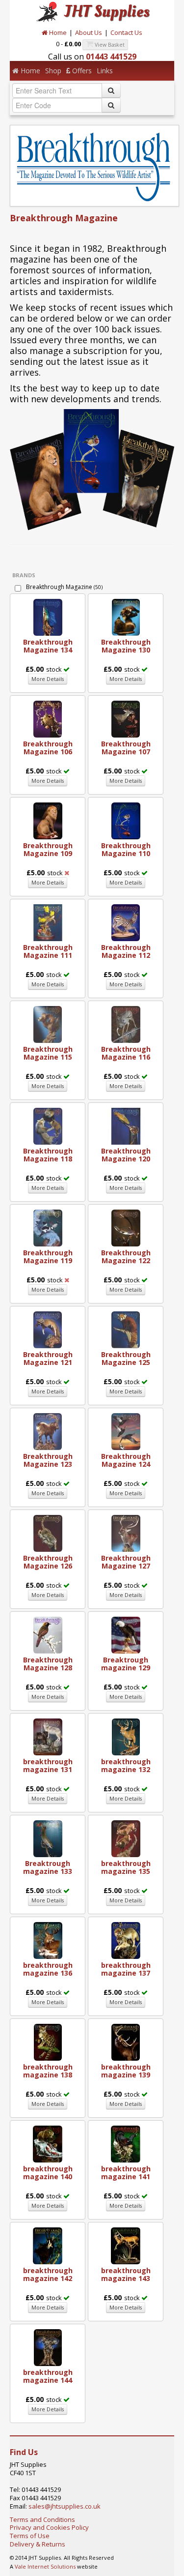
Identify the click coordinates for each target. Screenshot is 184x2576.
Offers (81, 71)
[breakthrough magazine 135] (126, 1838)
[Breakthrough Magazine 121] (48, 1329)
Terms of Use (30, 2536)
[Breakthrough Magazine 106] (48, 718)
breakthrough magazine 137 (126, 1969)
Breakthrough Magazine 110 (126, 849)
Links (105, 71)
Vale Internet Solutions (45, 2566)
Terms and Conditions (42, 2519)
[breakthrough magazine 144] (48, 2347)
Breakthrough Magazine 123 (48, 1460)
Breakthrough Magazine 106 (48, 748)
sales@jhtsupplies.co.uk (65, 2506)
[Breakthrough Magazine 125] (126, 1329)
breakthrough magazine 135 (126, 1867)
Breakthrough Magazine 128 (48, 1664)
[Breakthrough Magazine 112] (126, 922)
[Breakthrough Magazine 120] (126, 1125)
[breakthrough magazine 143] (126, 2245)
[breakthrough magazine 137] (126, 1940)
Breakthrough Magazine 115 (48, 1053)
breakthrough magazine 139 (126, 2071)
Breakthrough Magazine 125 (126, 1358)
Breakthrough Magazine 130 (126, 646)
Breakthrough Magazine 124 (126, 1460)
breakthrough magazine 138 (48, 2071)
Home (57, 32)
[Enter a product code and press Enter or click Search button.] (111, 105)
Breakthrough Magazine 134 (48, 646)
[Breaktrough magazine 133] (48, 1838)
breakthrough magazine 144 (48, 2376)
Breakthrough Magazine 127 (126, 1562)
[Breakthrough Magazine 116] (126, 1024)
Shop (53, 71)
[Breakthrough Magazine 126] (48, 1533)
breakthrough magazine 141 (126, 2173)
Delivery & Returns (38, 2544)
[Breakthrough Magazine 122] (126, 1227)
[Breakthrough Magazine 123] (48, 1431)
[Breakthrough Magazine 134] (48, 617)
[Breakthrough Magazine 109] (48, 820)
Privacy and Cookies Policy (49, 2527)
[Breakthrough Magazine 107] (126, 718)
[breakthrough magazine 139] (126, 2042)
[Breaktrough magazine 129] (126, 1634)
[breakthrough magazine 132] (126, 1736)
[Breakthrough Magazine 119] (48, 1227)
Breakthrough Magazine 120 (126, 1155)
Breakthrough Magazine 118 (48, 1155)
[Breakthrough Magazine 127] (126, 1533)
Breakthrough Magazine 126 (48, 1562)
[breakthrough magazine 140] (48, 2143)
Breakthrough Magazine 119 (48, 1257)
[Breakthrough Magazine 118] (48, 1125)
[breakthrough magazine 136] (48, 1940)
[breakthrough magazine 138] (48, 2042)
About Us (89, 32)
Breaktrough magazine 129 (126, 1664)
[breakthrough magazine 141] (126, 2143)
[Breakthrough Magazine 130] (126, 617)
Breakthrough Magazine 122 (126, 1257)
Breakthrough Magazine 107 (126, 748)
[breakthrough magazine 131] (48, 1736)
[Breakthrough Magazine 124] (126, 1431)
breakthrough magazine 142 (48, 2274)
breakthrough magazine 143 (126, 2274)
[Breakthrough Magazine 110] (126, 820)
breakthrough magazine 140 (48, 2173)
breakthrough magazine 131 (48, 1765)
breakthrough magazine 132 (126, 1765)
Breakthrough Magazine (64, 587)
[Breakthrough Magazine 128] (48, 1634)
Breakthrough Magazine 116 (126, 1053)
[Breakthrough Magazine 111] (48, 922)
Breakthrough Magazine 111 (48, 951)
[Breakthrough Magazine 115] (48, 1024)
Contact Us (126, 32)
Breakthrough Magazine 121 (48, 1358)
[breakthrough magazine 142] (48, 2245)
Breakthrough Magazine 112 (126, 951)
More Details (48, 679)
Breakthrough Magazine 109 (48, 849)
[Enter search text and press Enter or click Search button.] (111, 90)
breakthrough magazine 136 (48, 1969)
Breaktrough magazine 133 (48, 1867)
